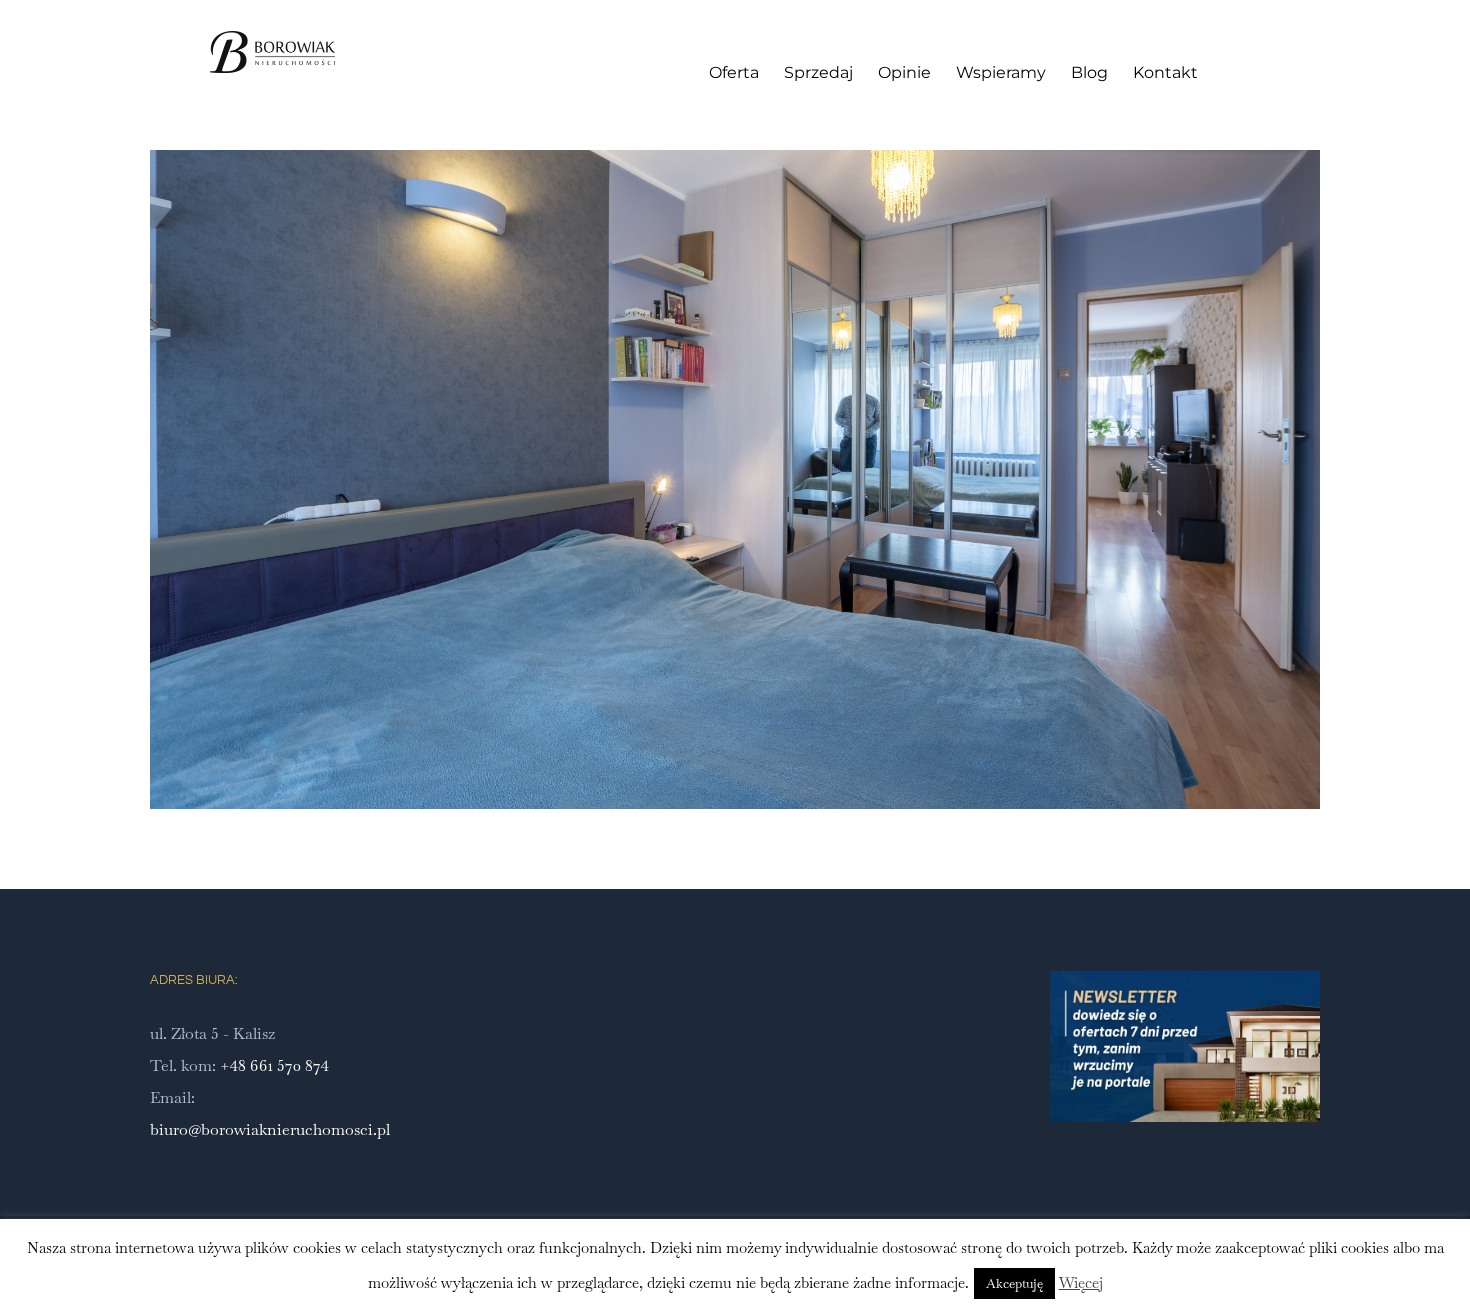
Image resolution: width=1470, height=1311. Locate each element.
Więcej (1081, 1282)
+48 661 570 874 (274, 1065)
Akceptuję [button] (1014, 1283)
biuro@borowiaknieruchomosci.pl (270, 1129)
